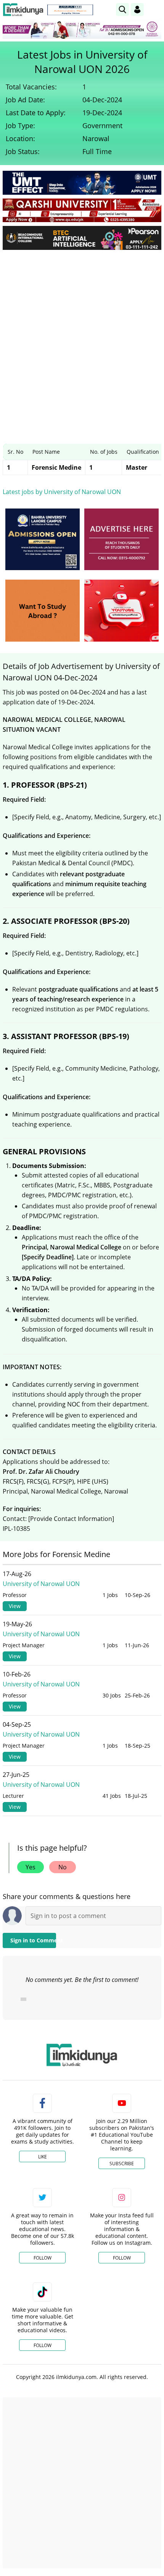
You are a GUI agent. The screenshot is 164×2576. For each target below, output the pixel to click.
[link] (70, 10)
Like (43, 2157)
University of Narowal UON (41, 1584)
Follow (43, 2258)
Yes (31, 1867)
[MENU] (155, 9)
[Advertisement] (82, 341)
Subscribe (122, 2164)
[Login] (137, 10)
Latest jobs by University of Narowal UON (62, 492)
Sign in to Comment (33, 1940)
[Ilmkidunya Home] (23, 10)
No (63, 1867)
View (15, 1606)
